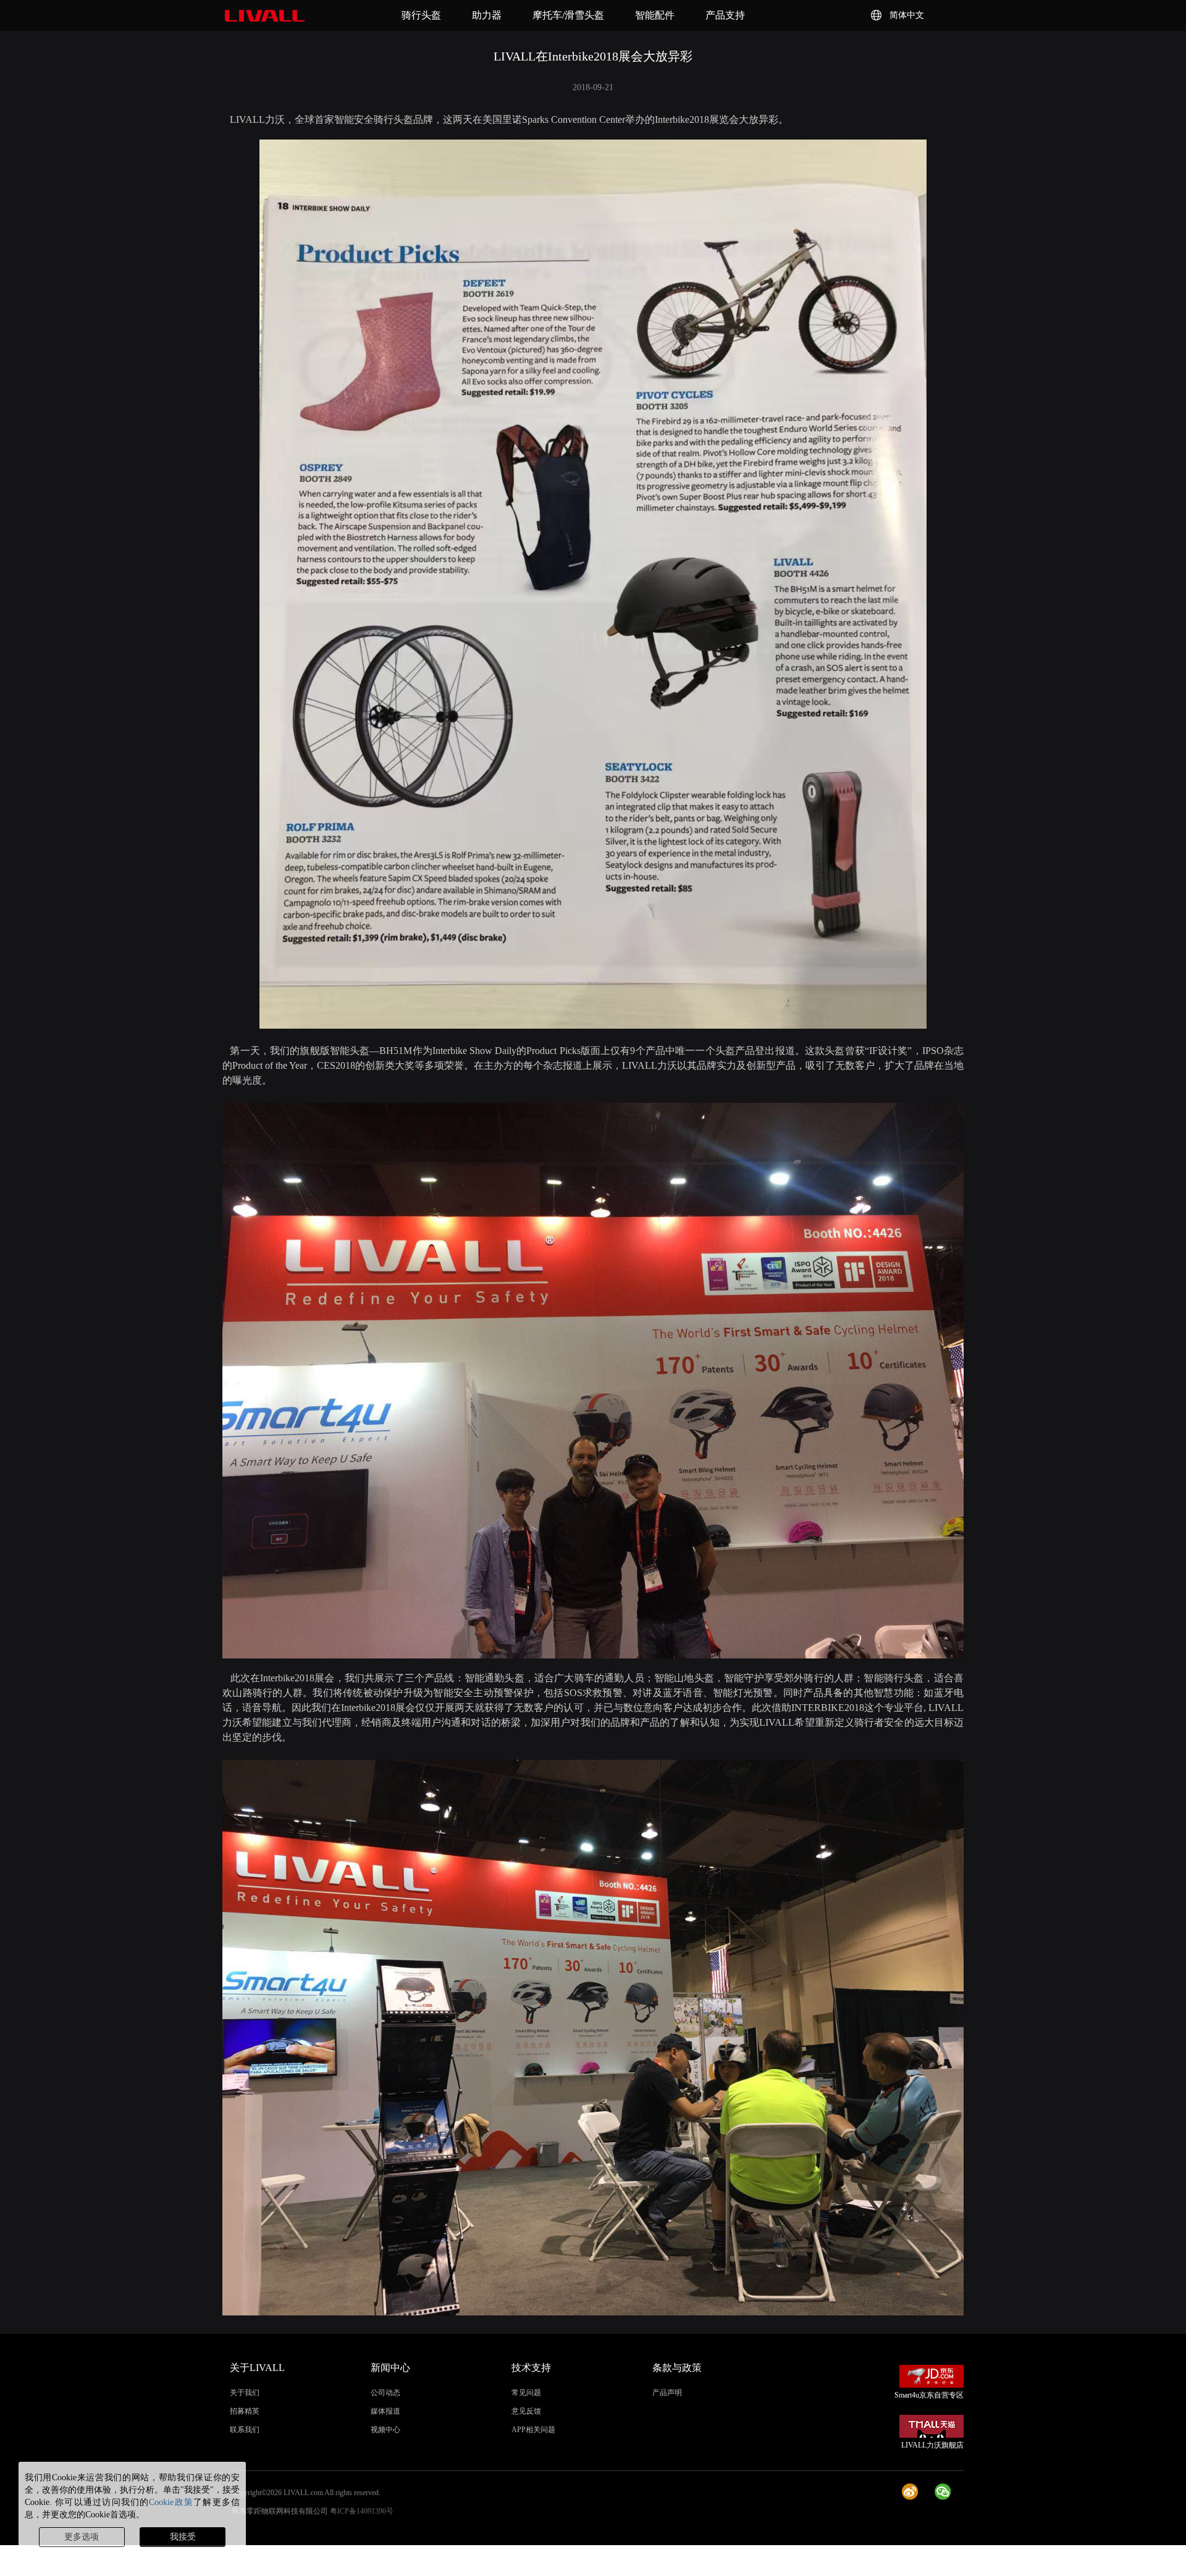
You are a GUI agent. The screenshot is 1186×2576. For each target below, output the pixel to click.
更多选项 (82, 2537)
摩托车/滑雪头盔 (568, 15)
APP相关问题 (533, 2430)
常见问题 (526, 2393)
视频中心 (385, 2430)
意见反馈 (526, 2411)
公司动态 (385, 2393)
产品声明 (667, 2393)
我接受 (183, 2537)
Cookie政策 (171, 2502)
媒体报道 (385, 2411)
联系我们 (245, 2430)
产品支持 (725, 15)
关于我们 (245, 2393)
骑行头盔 (421, 15)
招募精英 (245, 2411)
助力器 (487, 15)
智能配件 (655, 15)
